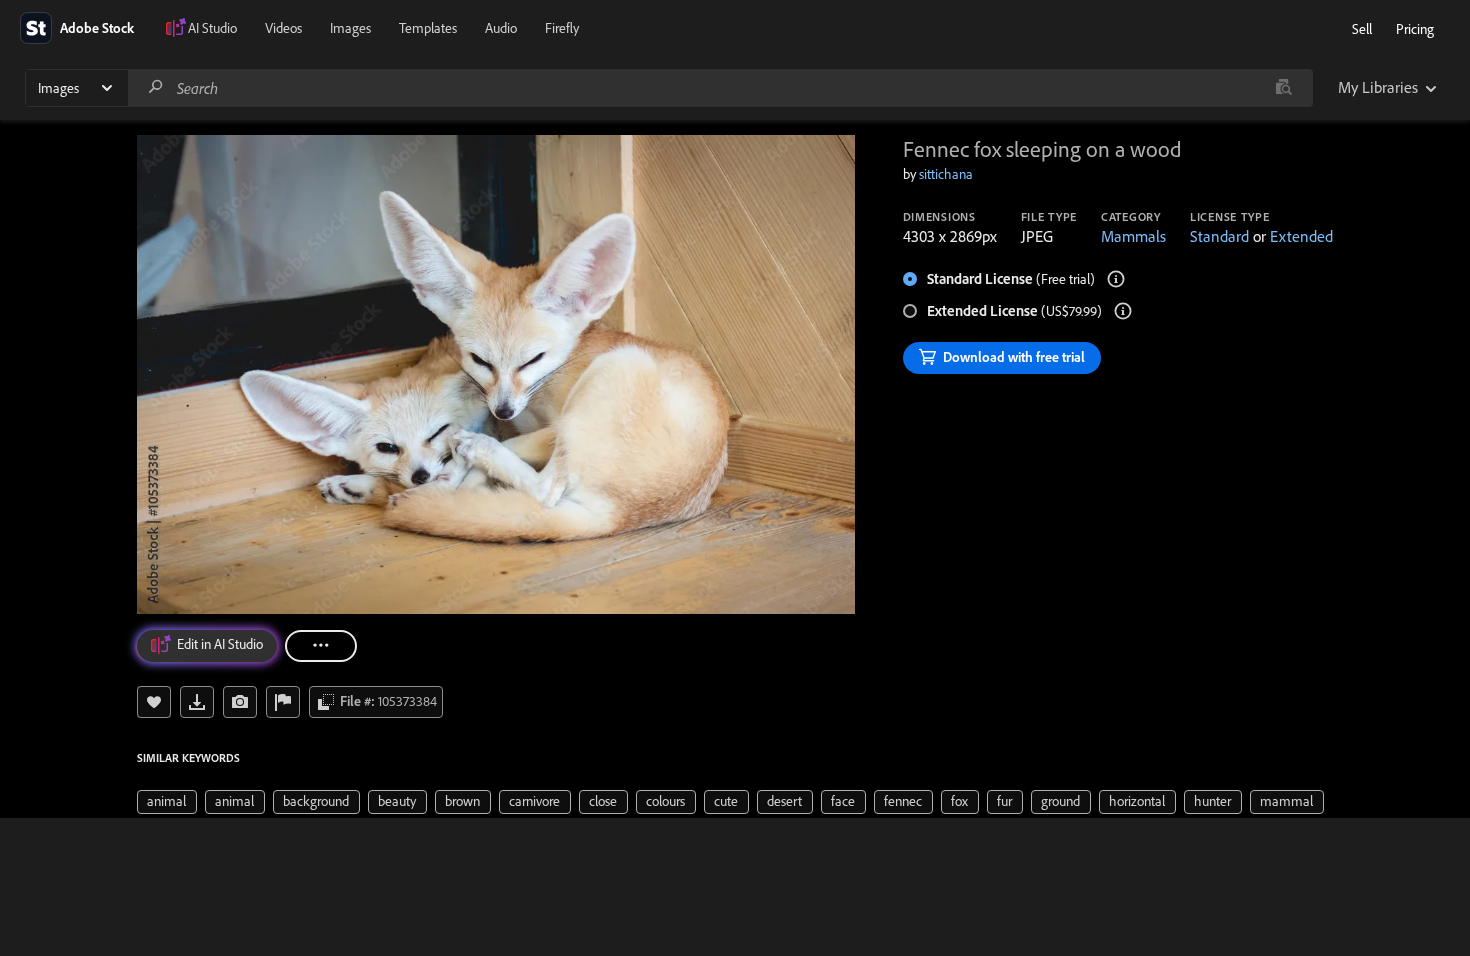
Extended (1301, 236)
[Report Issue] (283, 702)
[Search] (156, 87)
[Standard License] (1116, 279)
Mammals (1133, 236)
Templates (428, 28)
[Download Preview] (197, 702)
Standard (1219, 236)
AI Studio (212, 28)
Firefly (562, 28)
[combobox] (720, 88)
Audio (501, 28)
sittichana (946, 174)
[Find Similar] (240, 702)
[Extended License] (1123, 311)
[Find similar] (1283, 88)
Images (350, 28)
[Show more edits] (321, 646)
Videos (283, 28)
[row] (167, 802)
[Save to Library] (154, 702)
